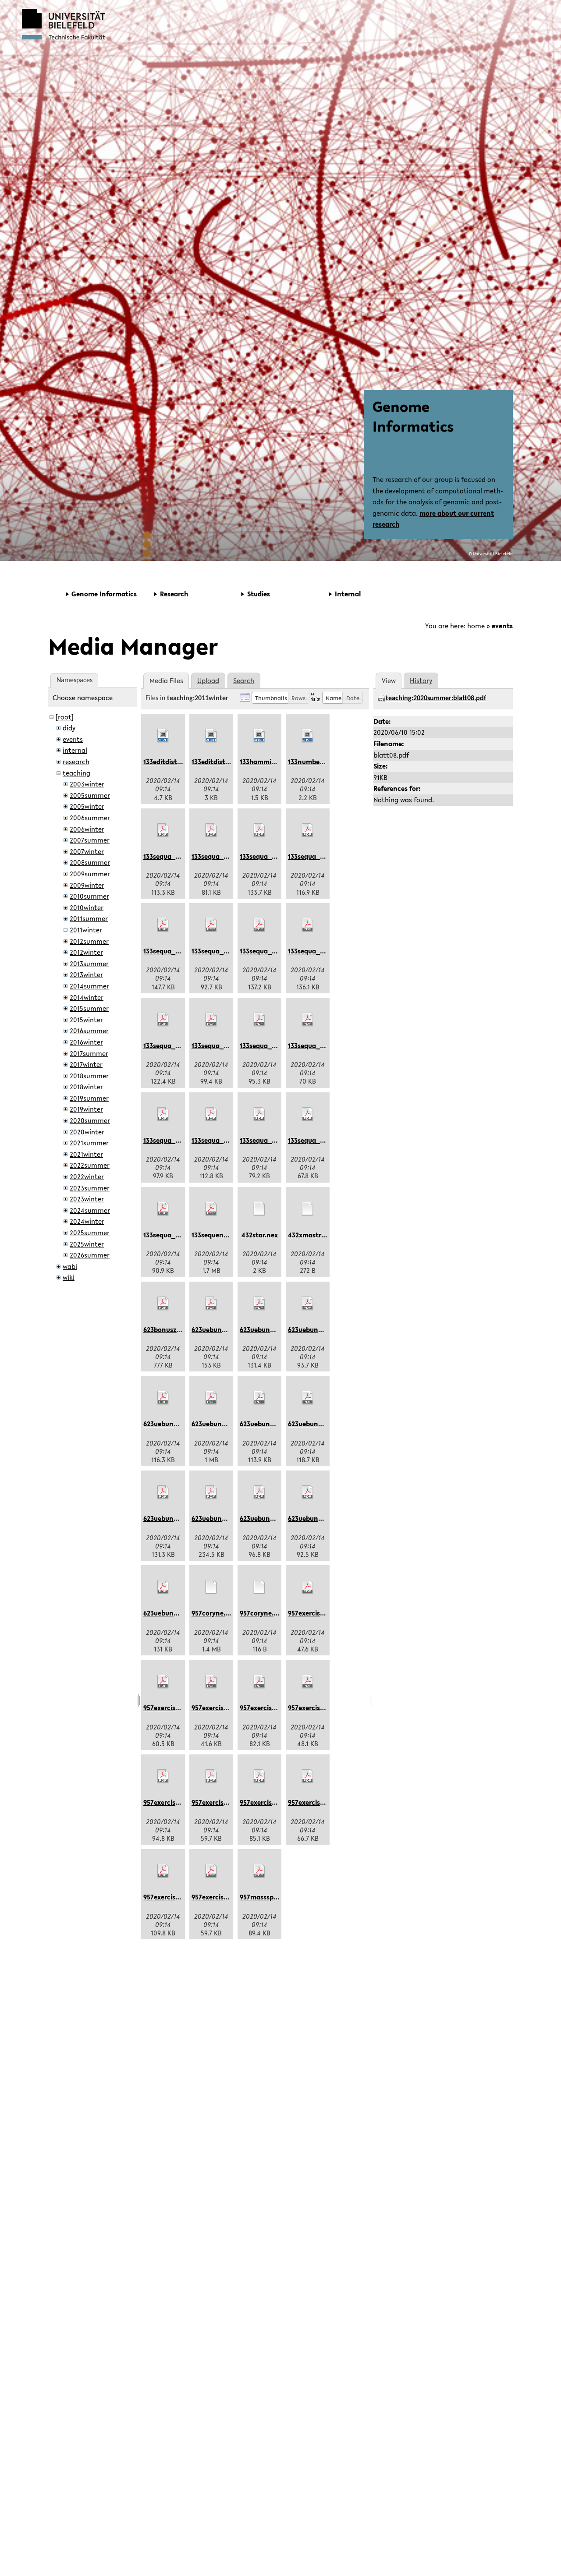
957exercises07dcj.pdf (226, 1802)
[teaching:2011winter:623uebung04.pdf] (163, 1398)
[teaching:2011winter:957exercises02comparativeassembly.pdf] (163, 1682)
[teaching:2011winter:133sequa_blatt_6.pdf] (211, 925)
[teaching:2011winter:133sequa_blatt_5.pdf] (163, 925)
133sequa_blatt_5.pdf (177, 951)
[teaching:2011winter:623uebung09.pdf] (211, 1492)
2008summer (90, 862)
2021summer (89, 1143)
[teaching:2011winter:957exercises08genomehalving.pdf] (259, 1776)
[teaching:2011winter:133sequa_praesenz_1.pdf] (259, 1020)
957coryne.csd (214, 1613)
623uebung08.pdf (170, 1518)
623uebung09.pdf (218, 1518)
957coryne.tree (263, 1613)
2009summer (90, 874)
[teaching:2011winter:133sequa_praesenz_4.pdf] (211, 1114)
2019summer (89, 1098)
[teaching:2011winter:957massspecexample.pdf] (259, 1871)
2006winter (87, 829)
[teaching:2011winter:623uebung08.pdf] (163, 1492)
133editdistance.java (176, 762)
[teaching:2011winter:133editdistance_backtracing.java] (211, 736)
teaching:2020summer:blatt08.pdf (436, 698)
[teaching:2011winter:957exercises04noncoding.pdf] (259, 1682)
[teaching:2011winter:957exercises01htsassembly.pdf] (308, 1587)
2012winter (86, 952)
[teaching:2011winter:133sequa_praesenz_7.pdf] (163, 1209)
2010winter (87, 907)
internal (75, 750)
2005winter (87, 806)
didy (69, 728)
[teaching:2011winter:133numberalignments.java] (308, 736)
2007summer (90, 840)
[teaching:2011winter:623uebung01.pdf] (211, 1304)
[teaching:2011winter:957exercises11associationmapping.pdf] (211, 1871)
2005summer (90, 795)
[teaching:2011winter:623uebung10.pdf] (259, 1492)
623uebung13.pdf (170, 1613)
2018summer (89, 1076)
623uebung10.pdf (266, 1518)
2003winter (87, 784)
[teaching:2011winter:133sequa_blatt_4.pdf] (308, 830)
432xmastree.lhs (313, 1235)
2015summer (89, 1008)
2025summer (90, 1233)
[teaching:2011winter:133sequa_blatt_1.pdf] (163, 830)
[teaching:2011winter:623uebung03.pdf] (308, 1304)
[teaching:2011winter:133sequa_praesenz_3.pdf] (163, 1114)
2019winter (86, 1109)
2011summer (89, 918)
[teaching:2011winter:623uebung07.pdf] (308, 1398)
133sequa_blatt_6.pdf (225, 951)
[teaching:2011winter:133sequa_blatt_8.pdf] (308, 925)
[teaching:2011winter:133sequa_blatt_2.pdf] (211, 830)
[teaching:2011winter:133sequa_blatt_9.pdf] (163, 1020)
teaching (76, 773)
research (76, 762)
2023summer (90, 1188)
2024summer (90, 1210)
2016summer (89, 1031)
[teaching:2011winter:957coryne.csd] (211, 1587)
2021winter (86, 1154)
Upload (208, 680)
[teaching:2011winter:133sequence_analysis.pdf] (211, 1209)
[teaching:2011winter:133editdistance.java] (163, 736)
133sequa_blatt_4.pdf (322, 856)
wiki (69, 1277)
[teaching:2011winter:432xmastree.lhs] (308, 1209)
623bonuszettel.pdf (174, 1329)
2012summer (89, 941)
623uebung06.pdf (267, 1424)
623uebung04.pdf (170, 1424)
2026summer (90, 1255)
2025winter (87, 1244)
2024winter (87, 1221)
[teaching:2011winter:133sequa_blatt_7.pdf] (259, 925)
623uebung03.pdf (315, 1329)
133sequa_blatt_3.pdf (273, 856)
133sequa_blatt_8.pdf (322, 951)
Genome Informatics (413, 416)
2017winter (86, 1064)
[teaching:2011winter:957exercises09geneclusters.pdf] (308, 1776)
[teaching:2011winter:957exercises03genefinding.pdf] (211, 1682)
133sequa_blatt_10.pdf (227, 1045)
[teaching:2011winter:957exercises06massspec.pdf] (163, 1776)
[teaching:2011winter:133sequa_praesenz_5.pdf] (259, 1114)
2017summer (89, 1053)
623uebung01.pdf (218, 1329)
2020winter (87, 1132)
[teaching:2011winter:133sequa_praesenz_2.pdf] (308, 1020)
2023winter (87, 1199)
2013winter (86, 974)
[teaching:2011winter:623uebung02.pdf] (259, 1304)
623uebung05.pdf (218, 1424)
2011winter (86, 930)
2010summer (89, 896)
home (476, 626)
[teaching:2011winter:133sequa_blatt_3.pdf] (259, 830)
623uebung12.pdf (314, 1518)
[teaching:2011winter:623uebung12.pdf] (308, 1492)
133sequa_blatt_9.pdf (177, 1045)
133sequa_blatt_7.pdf (273, 951)
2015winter (86, 1020)
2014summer (89, 986)
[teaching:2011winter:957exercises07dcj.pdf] (211, 1776)
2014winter (87, 997)
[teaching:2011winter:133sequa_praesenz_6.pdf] (308, 1114)
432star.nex (260, 1235)
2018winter (86, 1087)
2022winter (87, 1176)
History (421, 680)
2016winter (86, 1042)
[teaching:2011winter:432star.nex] (259, 1209)
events (502, 626)
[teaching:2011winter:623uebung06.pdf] (259, 1398)
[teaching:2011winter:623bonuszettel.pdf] (163, 1304)
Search (244, 680)
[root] (65, 717)
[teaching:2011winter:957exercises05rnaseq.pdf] (308, 1682)
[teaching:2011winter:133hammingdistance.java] (259, 736)
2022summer (90, 1165)
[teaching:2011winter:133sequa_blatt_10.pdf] (211, 1020)
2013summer (89, 964)
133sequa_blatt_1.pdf (177, 856)
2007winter (87, 851)
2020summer (90, 1120)
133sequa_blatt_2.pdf (225, 856)
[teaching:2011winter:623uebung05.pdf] (211, 1398)
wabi (70, 1266)
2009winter (87, 885)
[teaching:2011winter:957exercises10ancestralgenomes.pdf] (163, 1871)
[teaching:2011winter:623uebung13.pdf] (163, 1587)
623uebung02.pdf (267, 1329)
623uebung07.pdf (314, 1424)
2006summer (90, 818)
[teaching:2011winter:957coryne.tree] (259, 1587)
